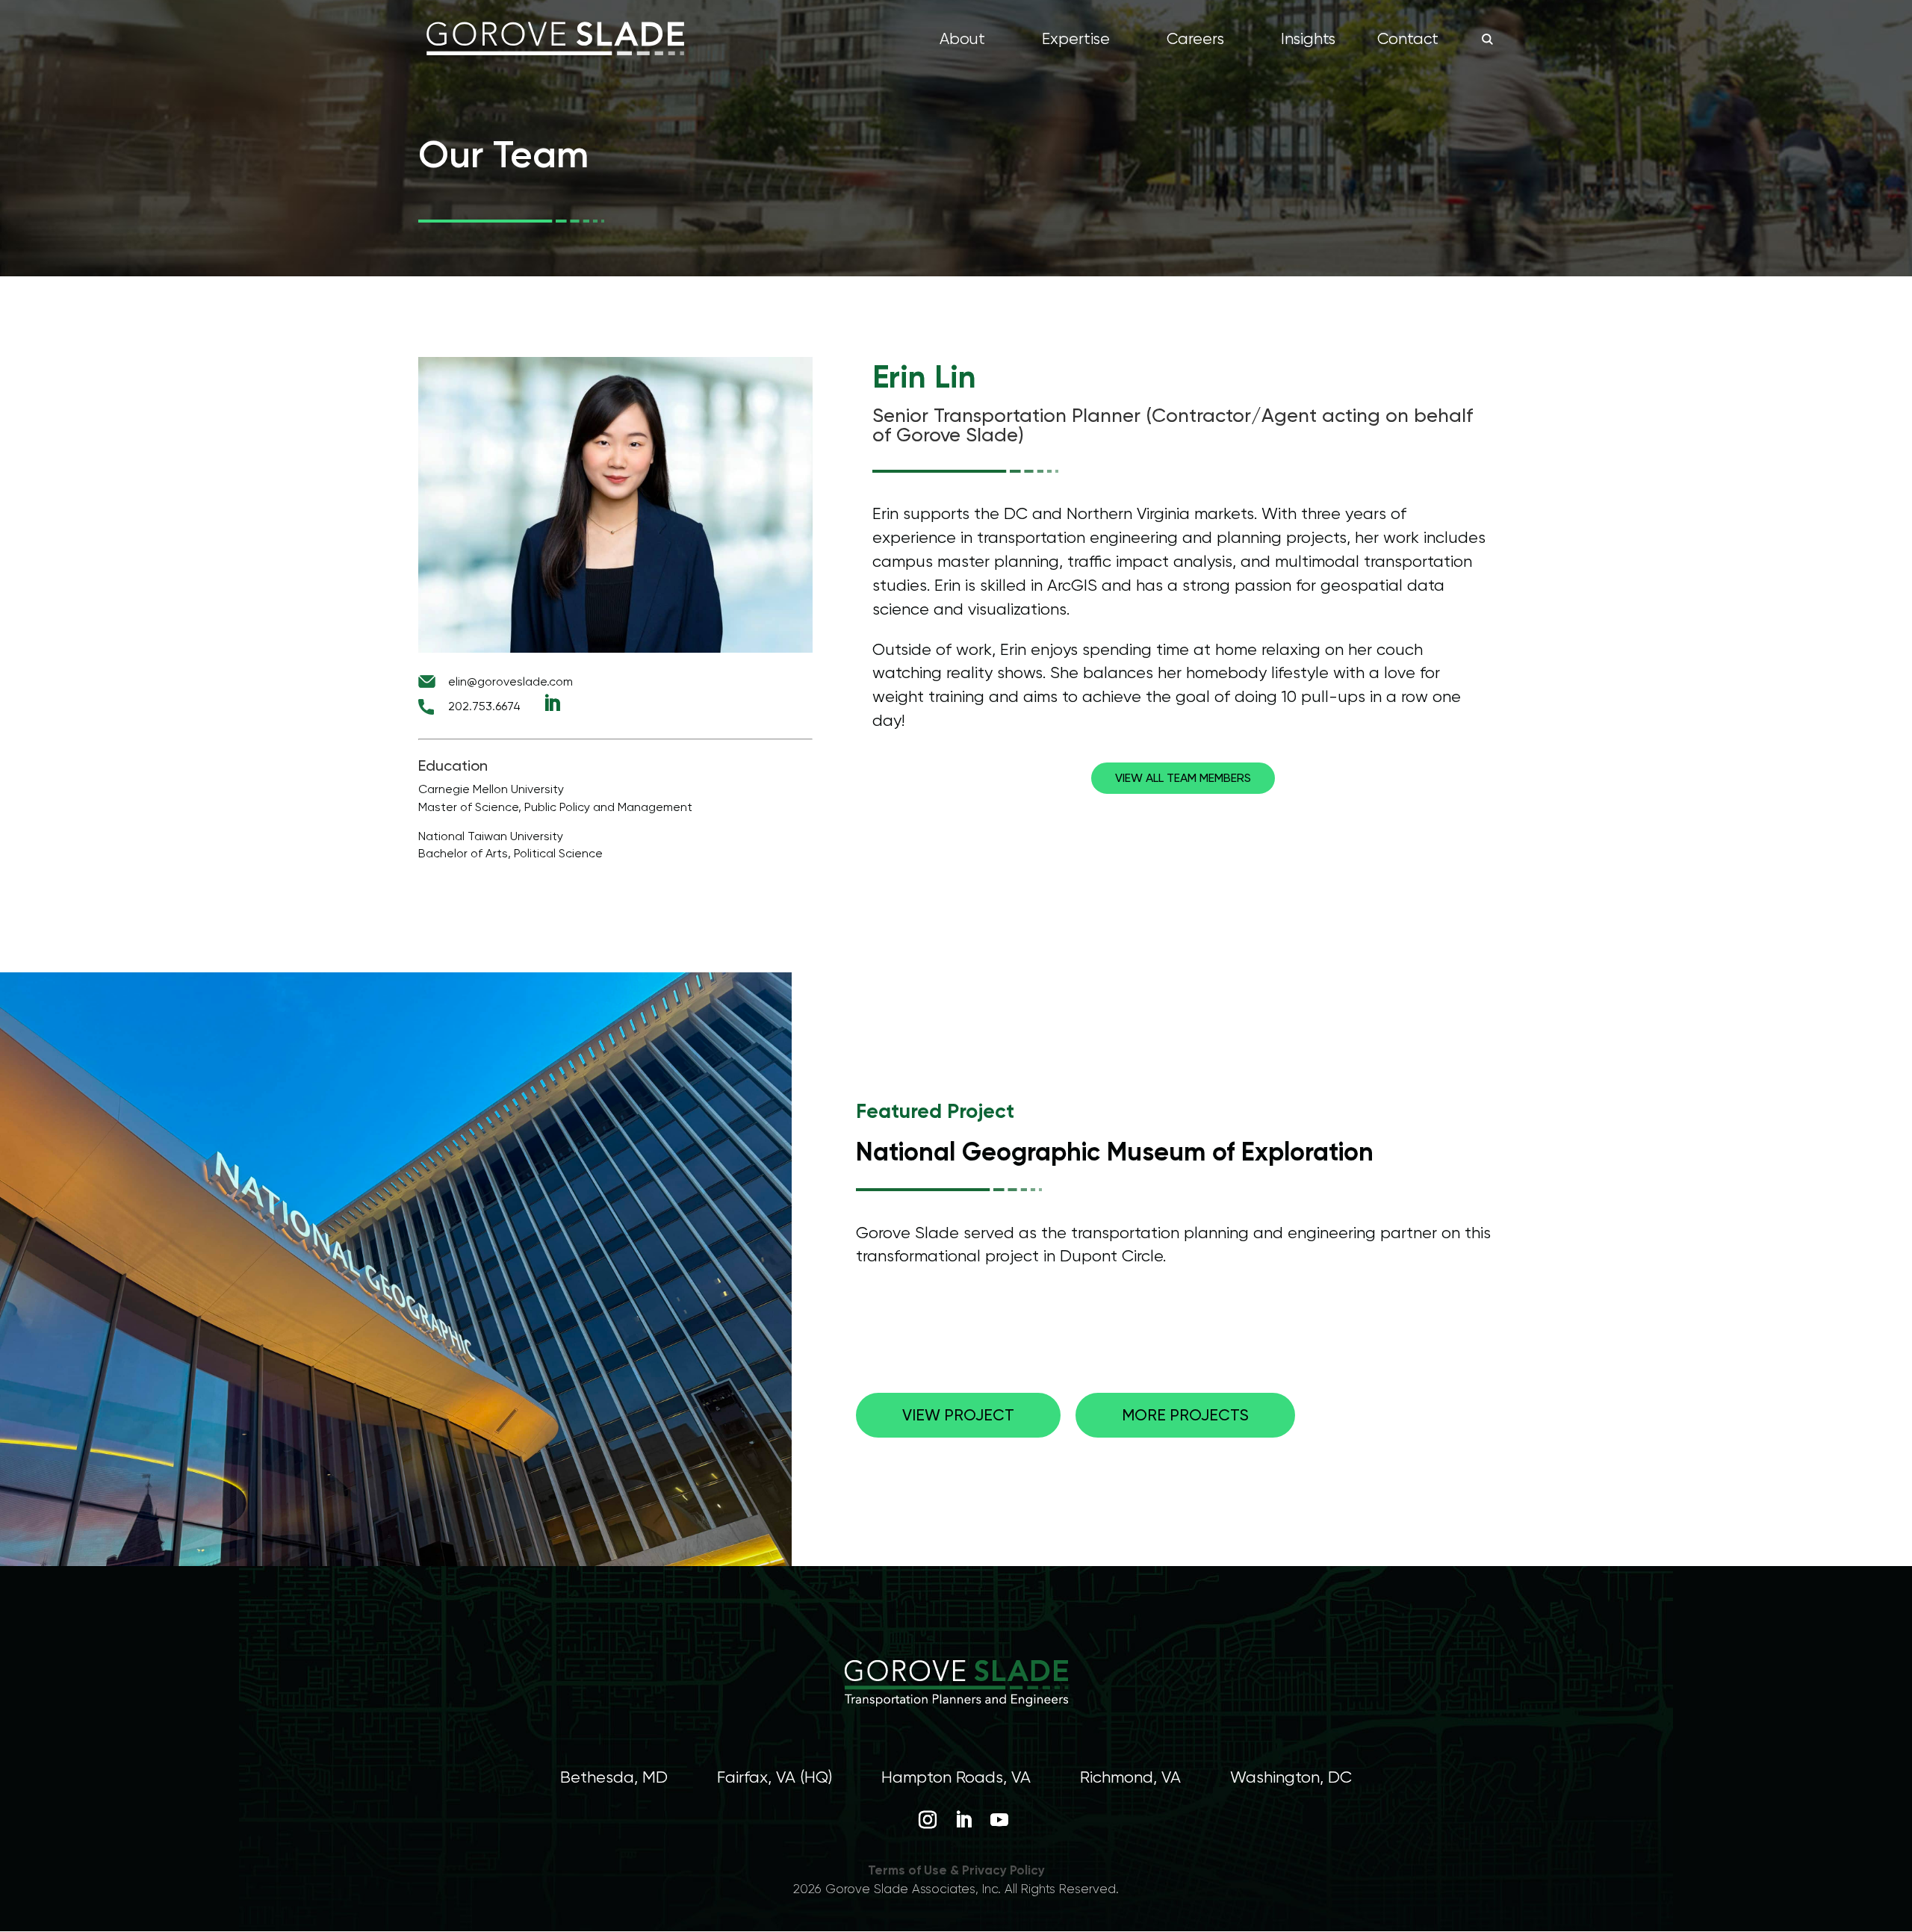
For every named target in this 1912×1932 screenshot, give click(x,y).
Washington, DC (1291, 1777)
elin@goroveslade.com (510, 681)
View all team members (1183, 778)
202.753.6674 (484, 706)
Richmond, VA (1130, 1777)
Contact (1408, 41)
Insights (1308, 41)
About (962, 41)
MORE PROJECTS (1185, 1415)
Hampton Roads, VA (956, 1777)
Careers (1195, 41)
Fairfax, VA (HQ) (775, 1777)
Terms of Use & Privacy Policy (956, 1870)
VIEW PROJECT (958, 1415)
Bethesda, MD (614, 1777)
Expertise (1076, 41)
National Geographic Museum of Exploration (1115, 1152)
